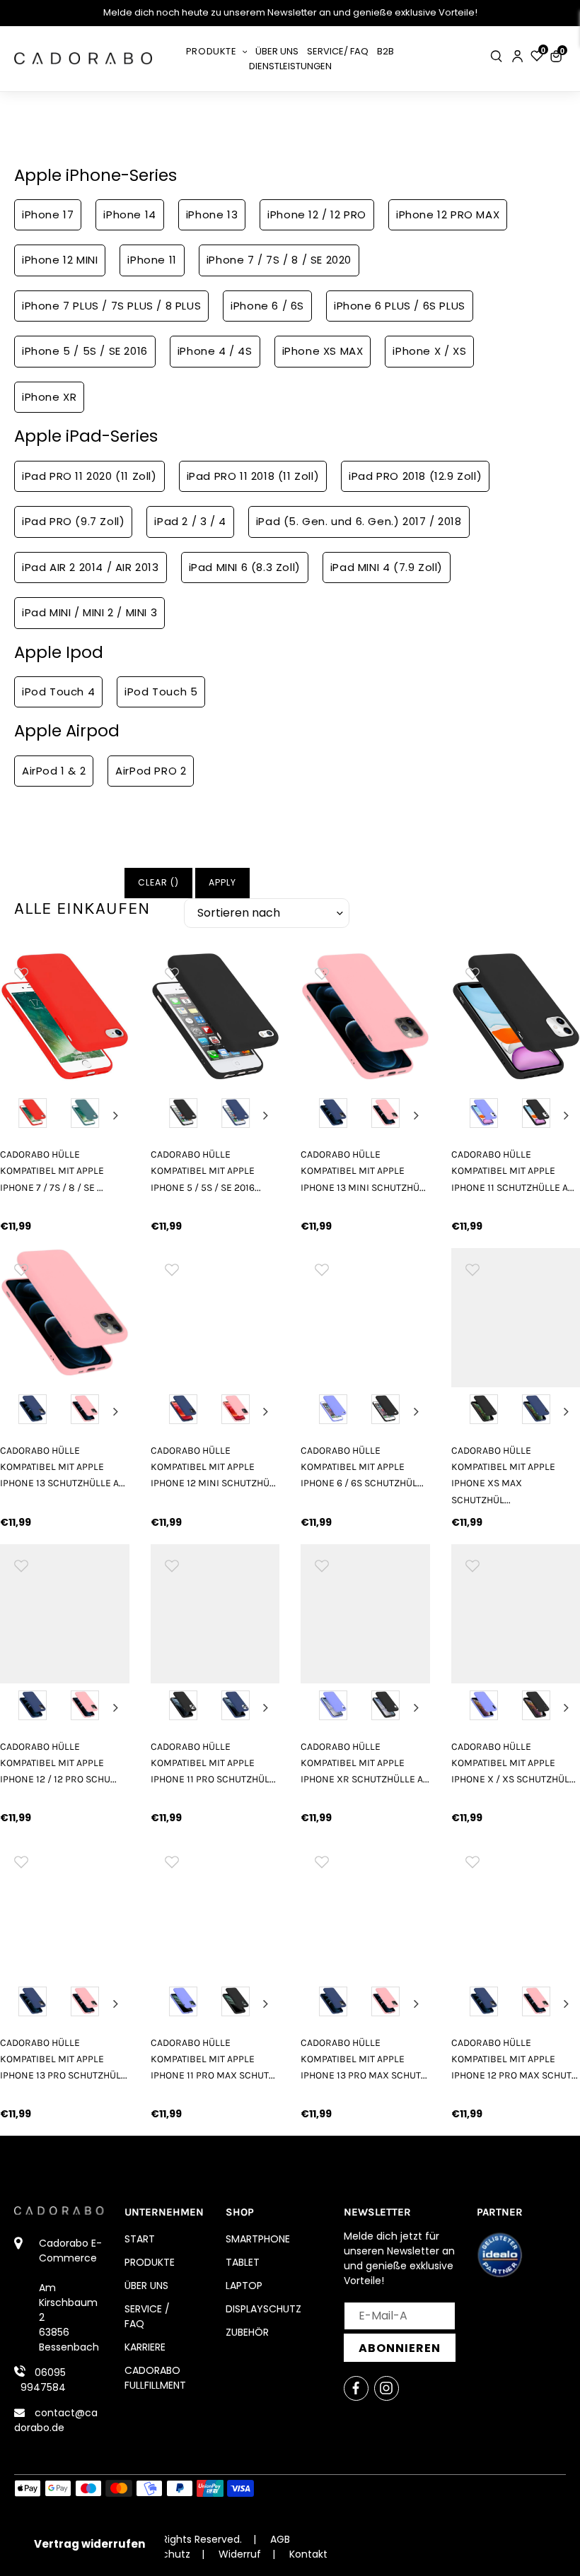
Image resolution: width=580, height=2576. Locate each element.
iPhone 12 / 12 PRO (317, 214)
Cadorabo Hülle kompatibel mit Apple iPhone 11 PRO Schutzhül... (213, 1763)
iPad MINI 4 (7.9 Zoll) (387, 567)
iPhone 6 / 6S (267, 306)
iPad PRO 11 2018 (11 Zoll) (253, 476)
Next (115, 1115)
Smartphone (258, 2239)
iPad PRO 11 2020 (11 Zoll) (89, 476)
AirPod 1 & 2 (54, 771)
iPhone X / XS (429, 351)
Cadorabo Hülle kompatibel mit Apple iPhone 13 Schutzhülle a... (63, 1467)
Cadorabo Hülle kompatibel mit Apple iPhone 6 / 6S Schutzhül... (362, 1467)
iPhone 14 (129, 214)
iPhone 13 (212, 214)
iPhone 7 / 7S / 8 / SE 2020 (279, 260)
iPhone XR (49, 397)
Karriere (145, 2347)
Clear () (158, 882)
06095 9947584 (43, 2380)
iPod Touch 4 (58, 692)
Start (140, 2239)
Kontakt (308, 2554)
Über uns (146, 2286)
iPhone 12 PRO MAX (448, 214)
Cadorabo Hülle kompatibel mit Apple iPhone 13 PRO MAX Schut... (364, 2059)
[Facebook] (356, 2388)
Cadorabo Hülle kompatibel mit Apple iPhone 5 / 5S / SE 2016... (206, 1171)
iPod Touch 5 (161, 692)
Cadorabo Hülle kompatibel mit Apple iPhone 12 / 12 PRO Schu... (58, 1763)
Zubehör (247, 2332)
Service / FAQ (147, 2316)
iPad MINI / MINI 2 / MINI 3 (89, 612)
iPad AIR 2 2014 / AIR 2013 (91, 567)
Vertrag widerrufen (89, 2544)
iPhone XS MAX (323, 351)
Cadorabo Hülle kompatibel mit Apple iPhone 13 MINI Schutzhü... (363, 1171)
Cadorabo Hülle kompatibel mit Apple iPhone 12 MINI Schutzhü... (213, 1467)
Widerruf (240, 2554)
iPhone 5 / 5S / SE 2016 (85, 351)
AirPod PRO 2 (151, 771)
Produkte (150, 2262)
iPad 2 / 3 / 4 (190, 521)
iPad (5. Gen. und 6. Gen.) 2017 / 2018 (359, 521)
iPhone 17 (48, 214)
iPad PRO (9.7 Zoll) (73, 521)
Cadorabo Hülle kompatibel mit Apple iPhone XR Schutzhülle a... (365, 1763)
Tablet (243, 2262)
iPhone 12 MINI (60, 260)
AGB (280, 2539)
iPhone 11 (152, 260)
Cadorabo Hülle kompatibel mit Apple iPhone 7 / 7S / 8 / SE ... (52, 1171)
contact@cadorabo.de (56, 2420)
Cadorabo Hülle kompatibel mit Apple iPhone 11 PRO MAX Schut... (213, 2059)
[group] (65, 1017)
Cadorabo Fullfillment (155, 2378)
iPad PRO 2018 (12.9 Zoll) (415, 476)
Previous (13, 1115)
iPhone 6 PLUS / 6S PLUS (400, 306)
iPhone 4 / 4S (215, 351)
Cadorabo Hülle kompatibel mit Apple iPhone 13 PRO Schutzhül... (64, 2059)
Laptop (244, 2286)
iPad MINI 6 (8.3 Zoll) (245, 567)
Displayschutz (263, 2309)
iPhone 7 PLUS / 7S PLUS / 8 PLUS (111, 306)
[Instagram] (387, 2388)
